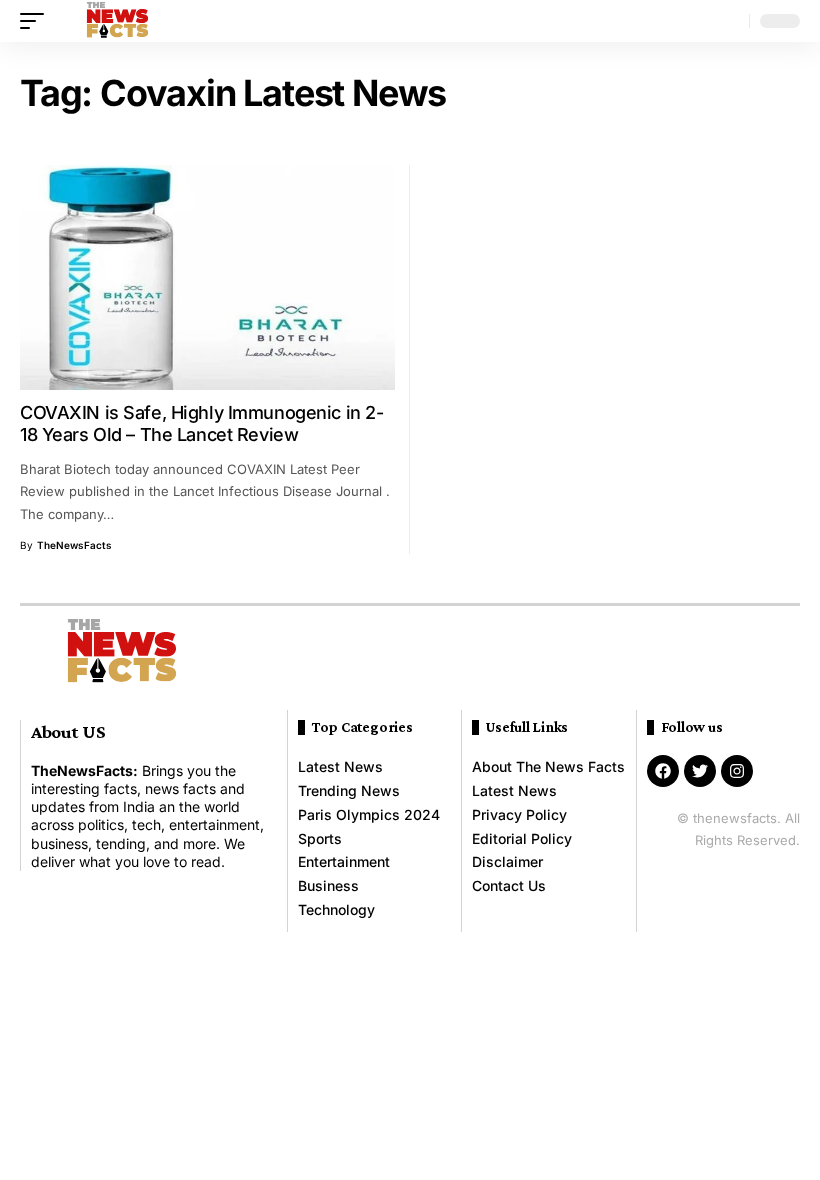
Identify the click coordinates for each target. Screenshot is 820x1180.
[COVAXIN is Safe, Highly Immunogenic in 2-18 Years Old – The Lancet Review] (207, 277)
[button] (37, 21)
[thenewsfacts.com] (117, 21)
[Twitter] (700, 771)
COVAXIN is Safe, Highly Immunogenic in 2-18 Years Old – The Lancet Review (201, 423)
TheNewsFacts (74, 545)
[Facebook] (663, 771)
